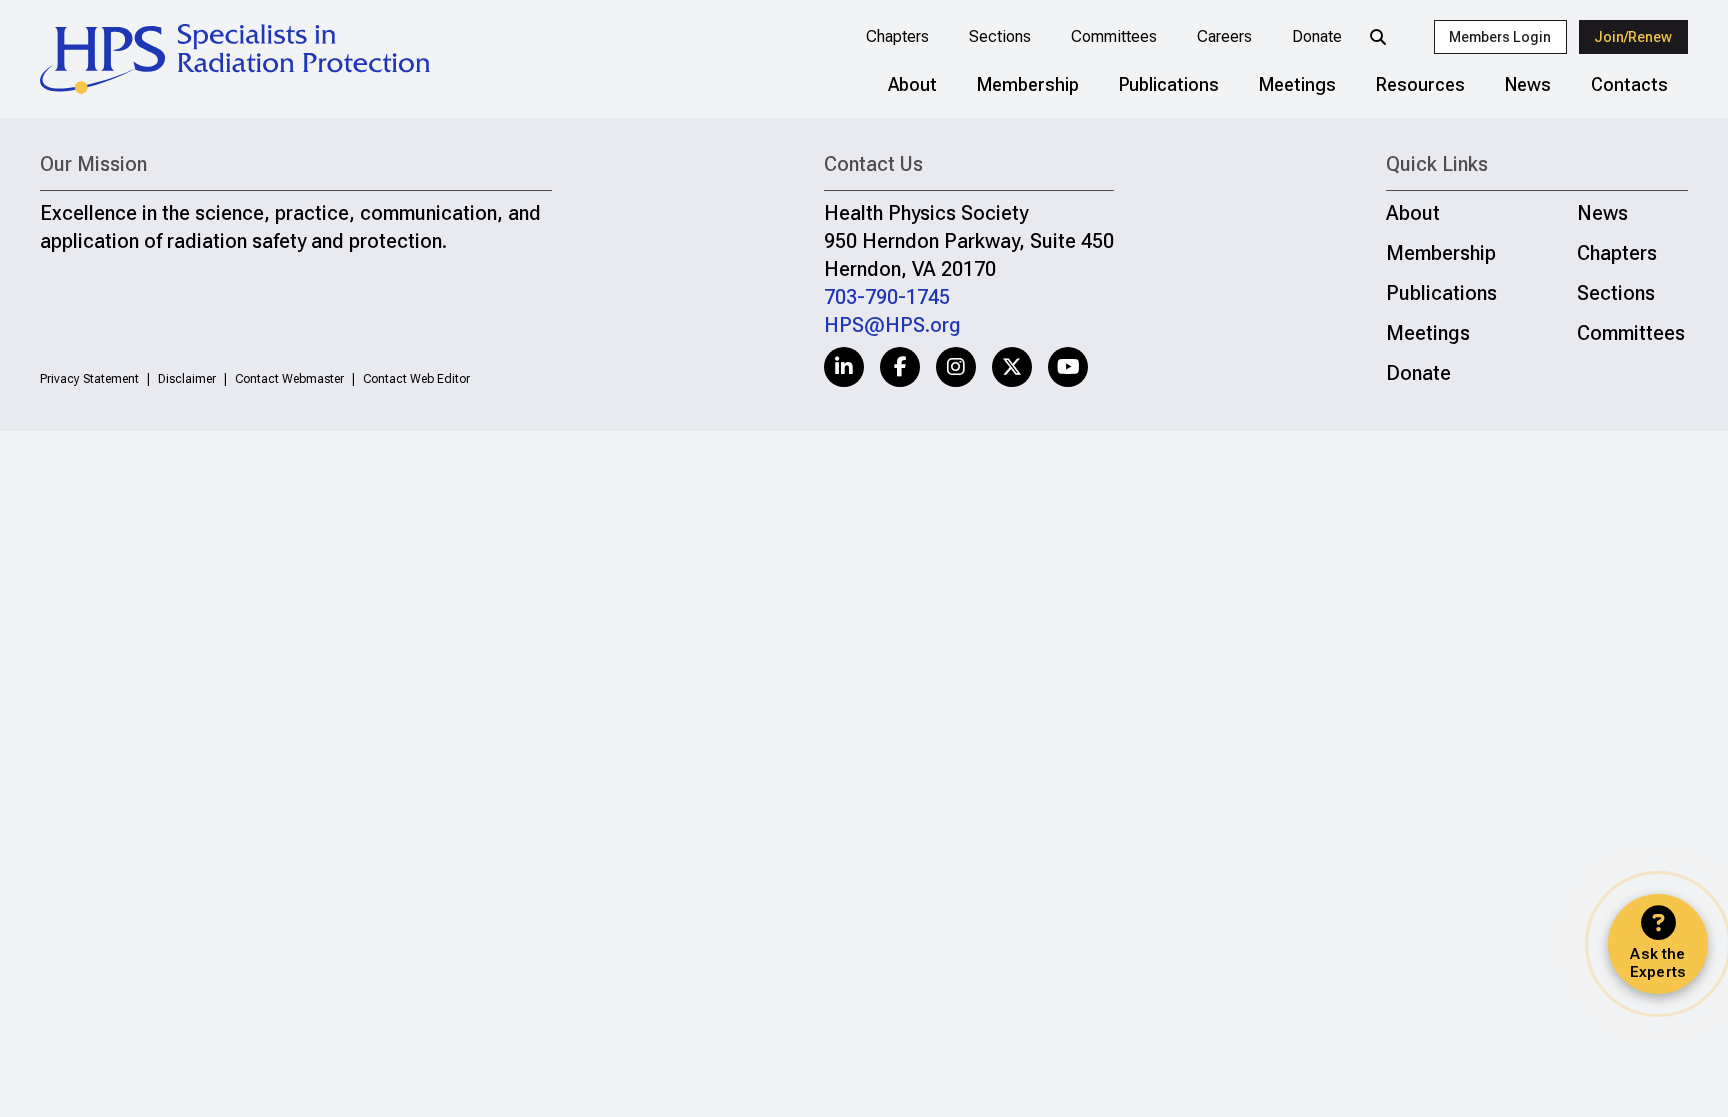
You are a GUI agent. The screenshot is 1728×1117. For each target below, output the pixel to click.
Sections (1000, 36)
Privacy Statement (89, 379)
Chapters (897, 36)
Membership (1028, 84)
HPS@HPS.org (892, 325)
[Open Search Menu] (1378, 37)
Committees (1114, 36)
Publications (1169, 84)
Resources (1420, 84)
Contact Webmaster (289, 379)
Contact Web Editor (416, 379)
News (1528, 84)
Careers (1224, 36)
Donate (1317, 36)
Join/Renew (1633, 37)
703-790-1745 (887, 297)
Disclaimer (187, 379)
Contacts (1629, 84)
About (912, 84)
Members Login (1500, 37)
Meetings (1297, 84)
